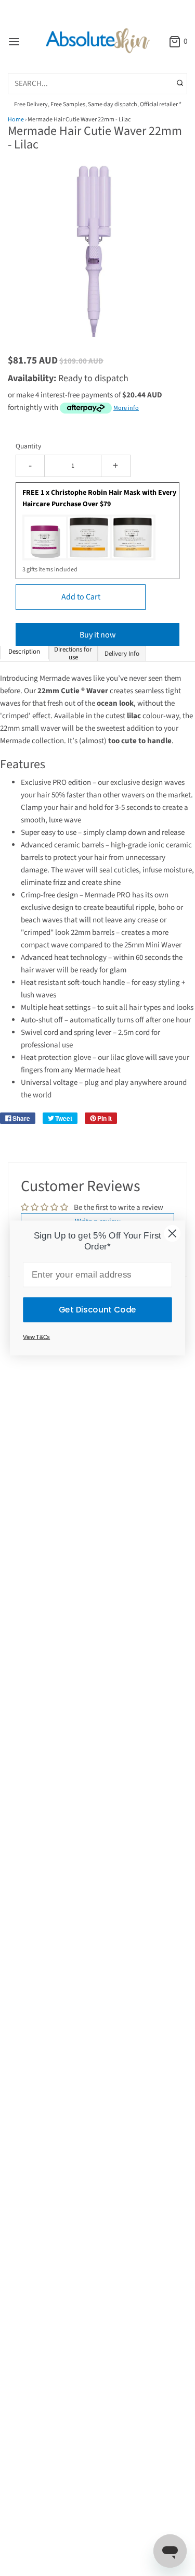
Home (16, 120)
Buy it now (98, 635)
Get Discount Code (97, 1309)
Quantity (28, 446)
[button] (97, 259)
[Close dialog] (172, 1233)
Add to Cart (81, 597)
